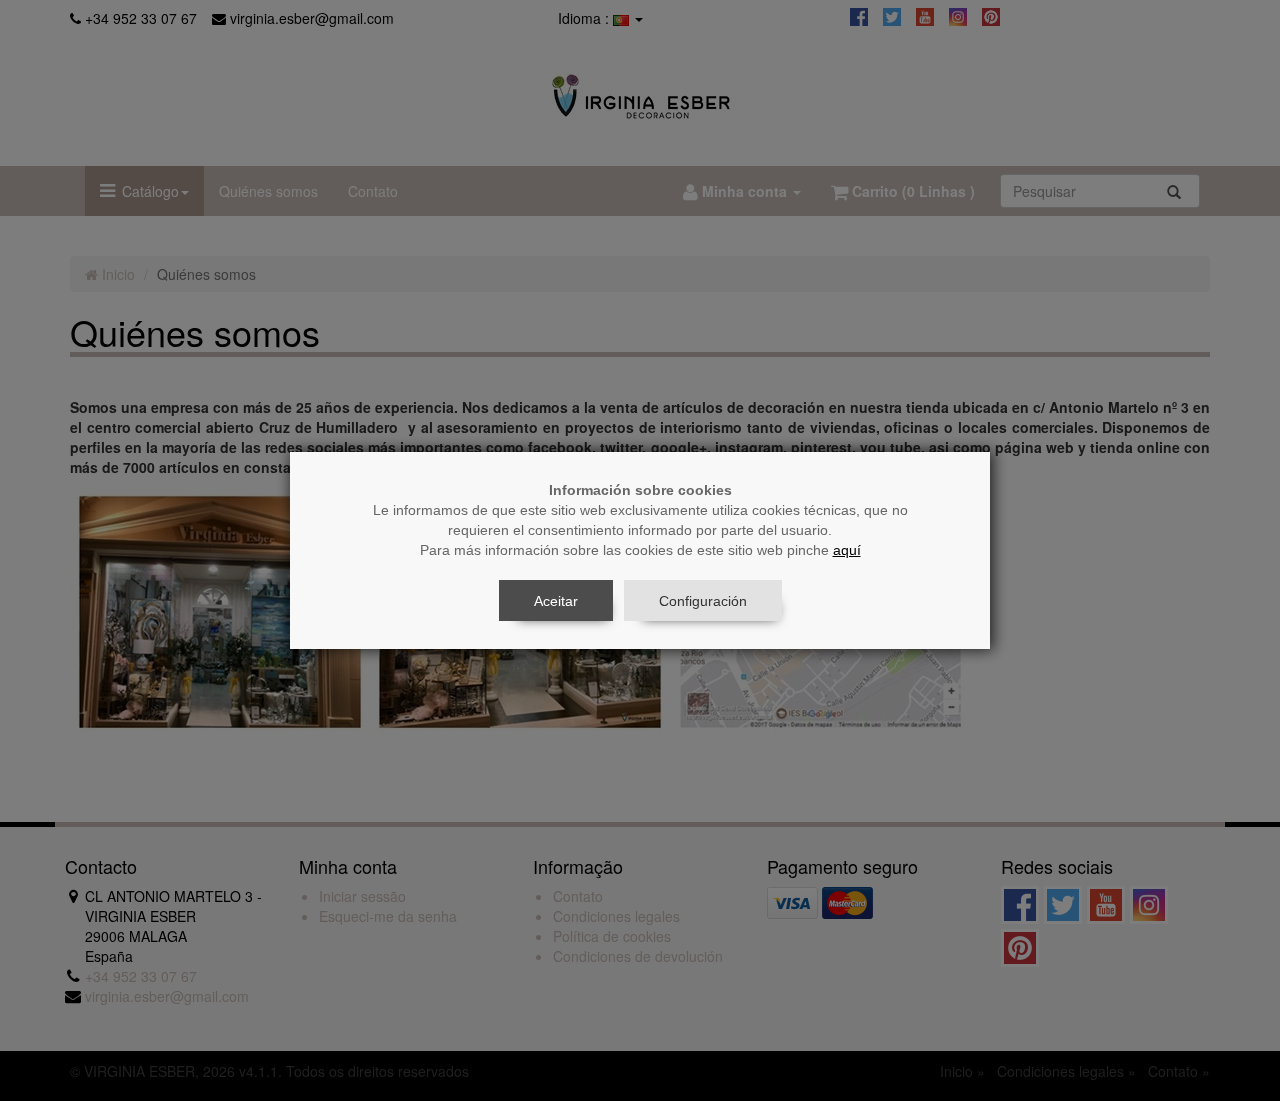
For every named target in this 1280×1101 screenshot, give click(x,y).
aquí (847, 550)
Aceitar (556, 601)
